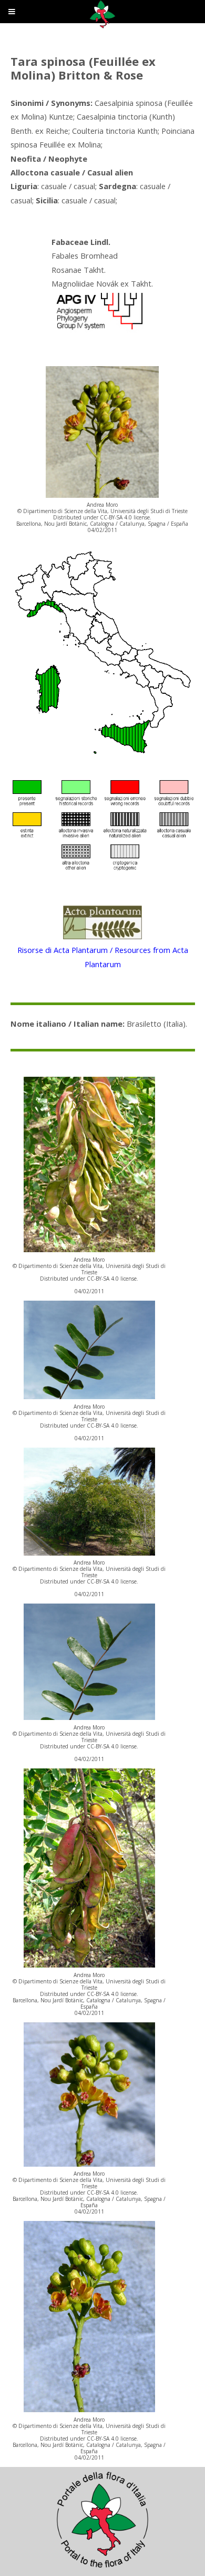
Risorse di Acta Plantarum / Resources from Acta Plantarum (103, 957)
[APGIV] (98, 330)
